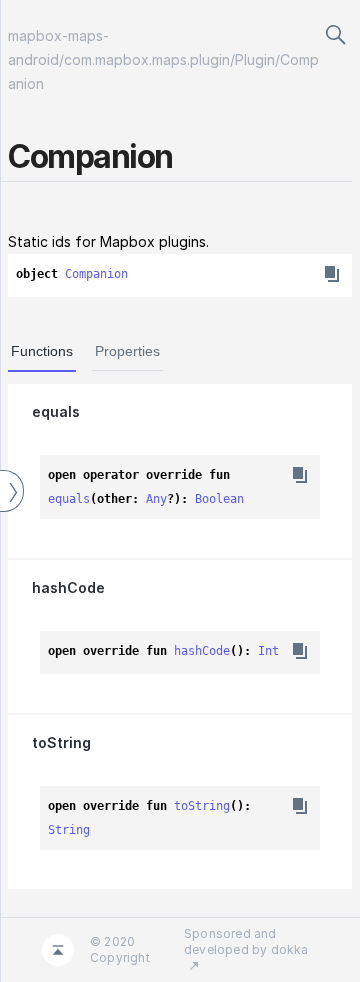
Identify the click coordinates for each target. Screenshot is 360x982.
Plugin (255, 59)
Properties (127, 351)
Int (268, 651)
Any (156, 499)
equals (56, 411)
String (69, 830)
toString (61, 742)
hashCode (68, 587)
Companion (96, 274)
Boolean (219, 499)
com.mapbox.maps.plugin (147, 59)
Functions (42, 351)
